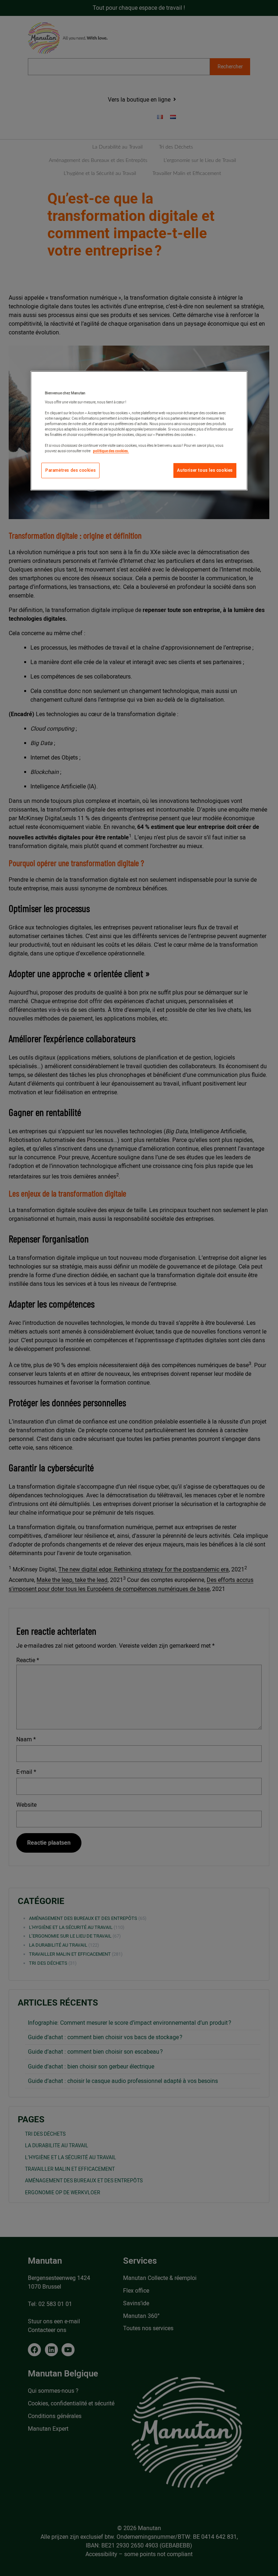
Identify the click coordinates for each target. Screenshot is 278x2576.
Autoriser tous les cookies (205, 470)
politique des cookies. (111, 451)
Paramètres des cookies (70, 470)
